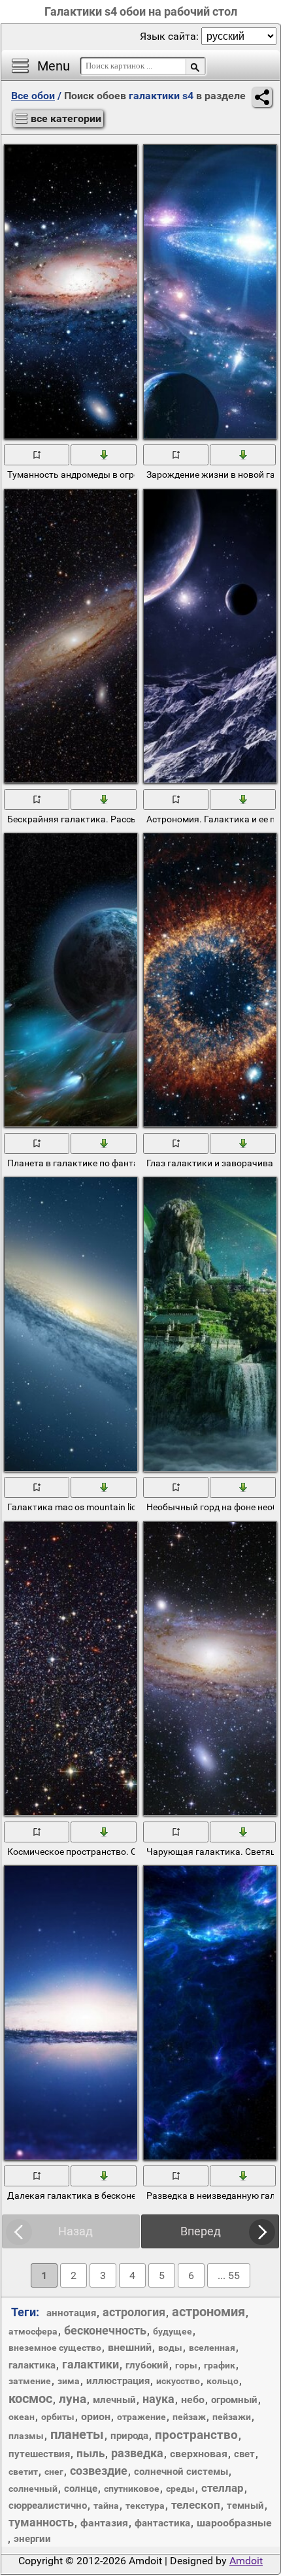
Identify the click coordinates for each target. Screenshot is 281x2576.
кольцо (223, 2381)
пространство (196, 2435)
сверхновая (199, 2454)
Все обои (33, 96)
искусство (178, 2381)
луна (73, 2399)
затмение (30, 2381)
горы (186, 2365)
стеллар (223, 2488)
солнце (81, 2489)
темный (245, 2506)
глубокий (147, 2365)
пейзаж (189, 2417)
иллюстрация (118, 2381)
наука (158, 2399)
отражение (141, 2417)
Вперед (201, 2231)
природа (129, 2436)
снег (54, 2472)
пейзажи (232, 2417)
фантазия (104, 2523)
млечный (114, 2400)
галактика (32, 2365)
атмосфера (33, 2331)
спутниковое (132, 2489)
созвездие (99, 2471)
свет (244, 2454)
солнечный (33, 2489)
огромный (234, 2400)
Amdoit (246, 2561)
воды (170, 2348)
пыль (91, 2453)
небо (193, 2399)
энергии (32, 2539)
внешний (130, 2347)
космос (30, 2398)
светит (23, 2472)
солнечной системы (181, 2472)
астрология (134, 2312)
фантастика (162, 2523)
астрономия (208, 2312)
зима (69, 2381)
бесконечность (105, 2330)
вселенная (212, 2348)
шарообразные (234, 2523)
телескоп (196, 2505)
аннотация (71, 2313)
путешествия (39, 2454)
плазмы (26, 2436)
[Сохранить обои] (104, 454)
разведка (137, 2453)
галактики (91, 2364)
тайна (106, 2506)
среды (180, 2489)
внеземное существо (55, 2348)
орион (96, 2416)
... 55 (229, 2275)
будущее (173, 2331)
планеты (77, 2434)
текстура (145, 2506)
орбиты (58, 2417)
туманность (41, 2522)
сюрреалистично (48, 2506)
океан (22, 2417)
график (220, 2365)
